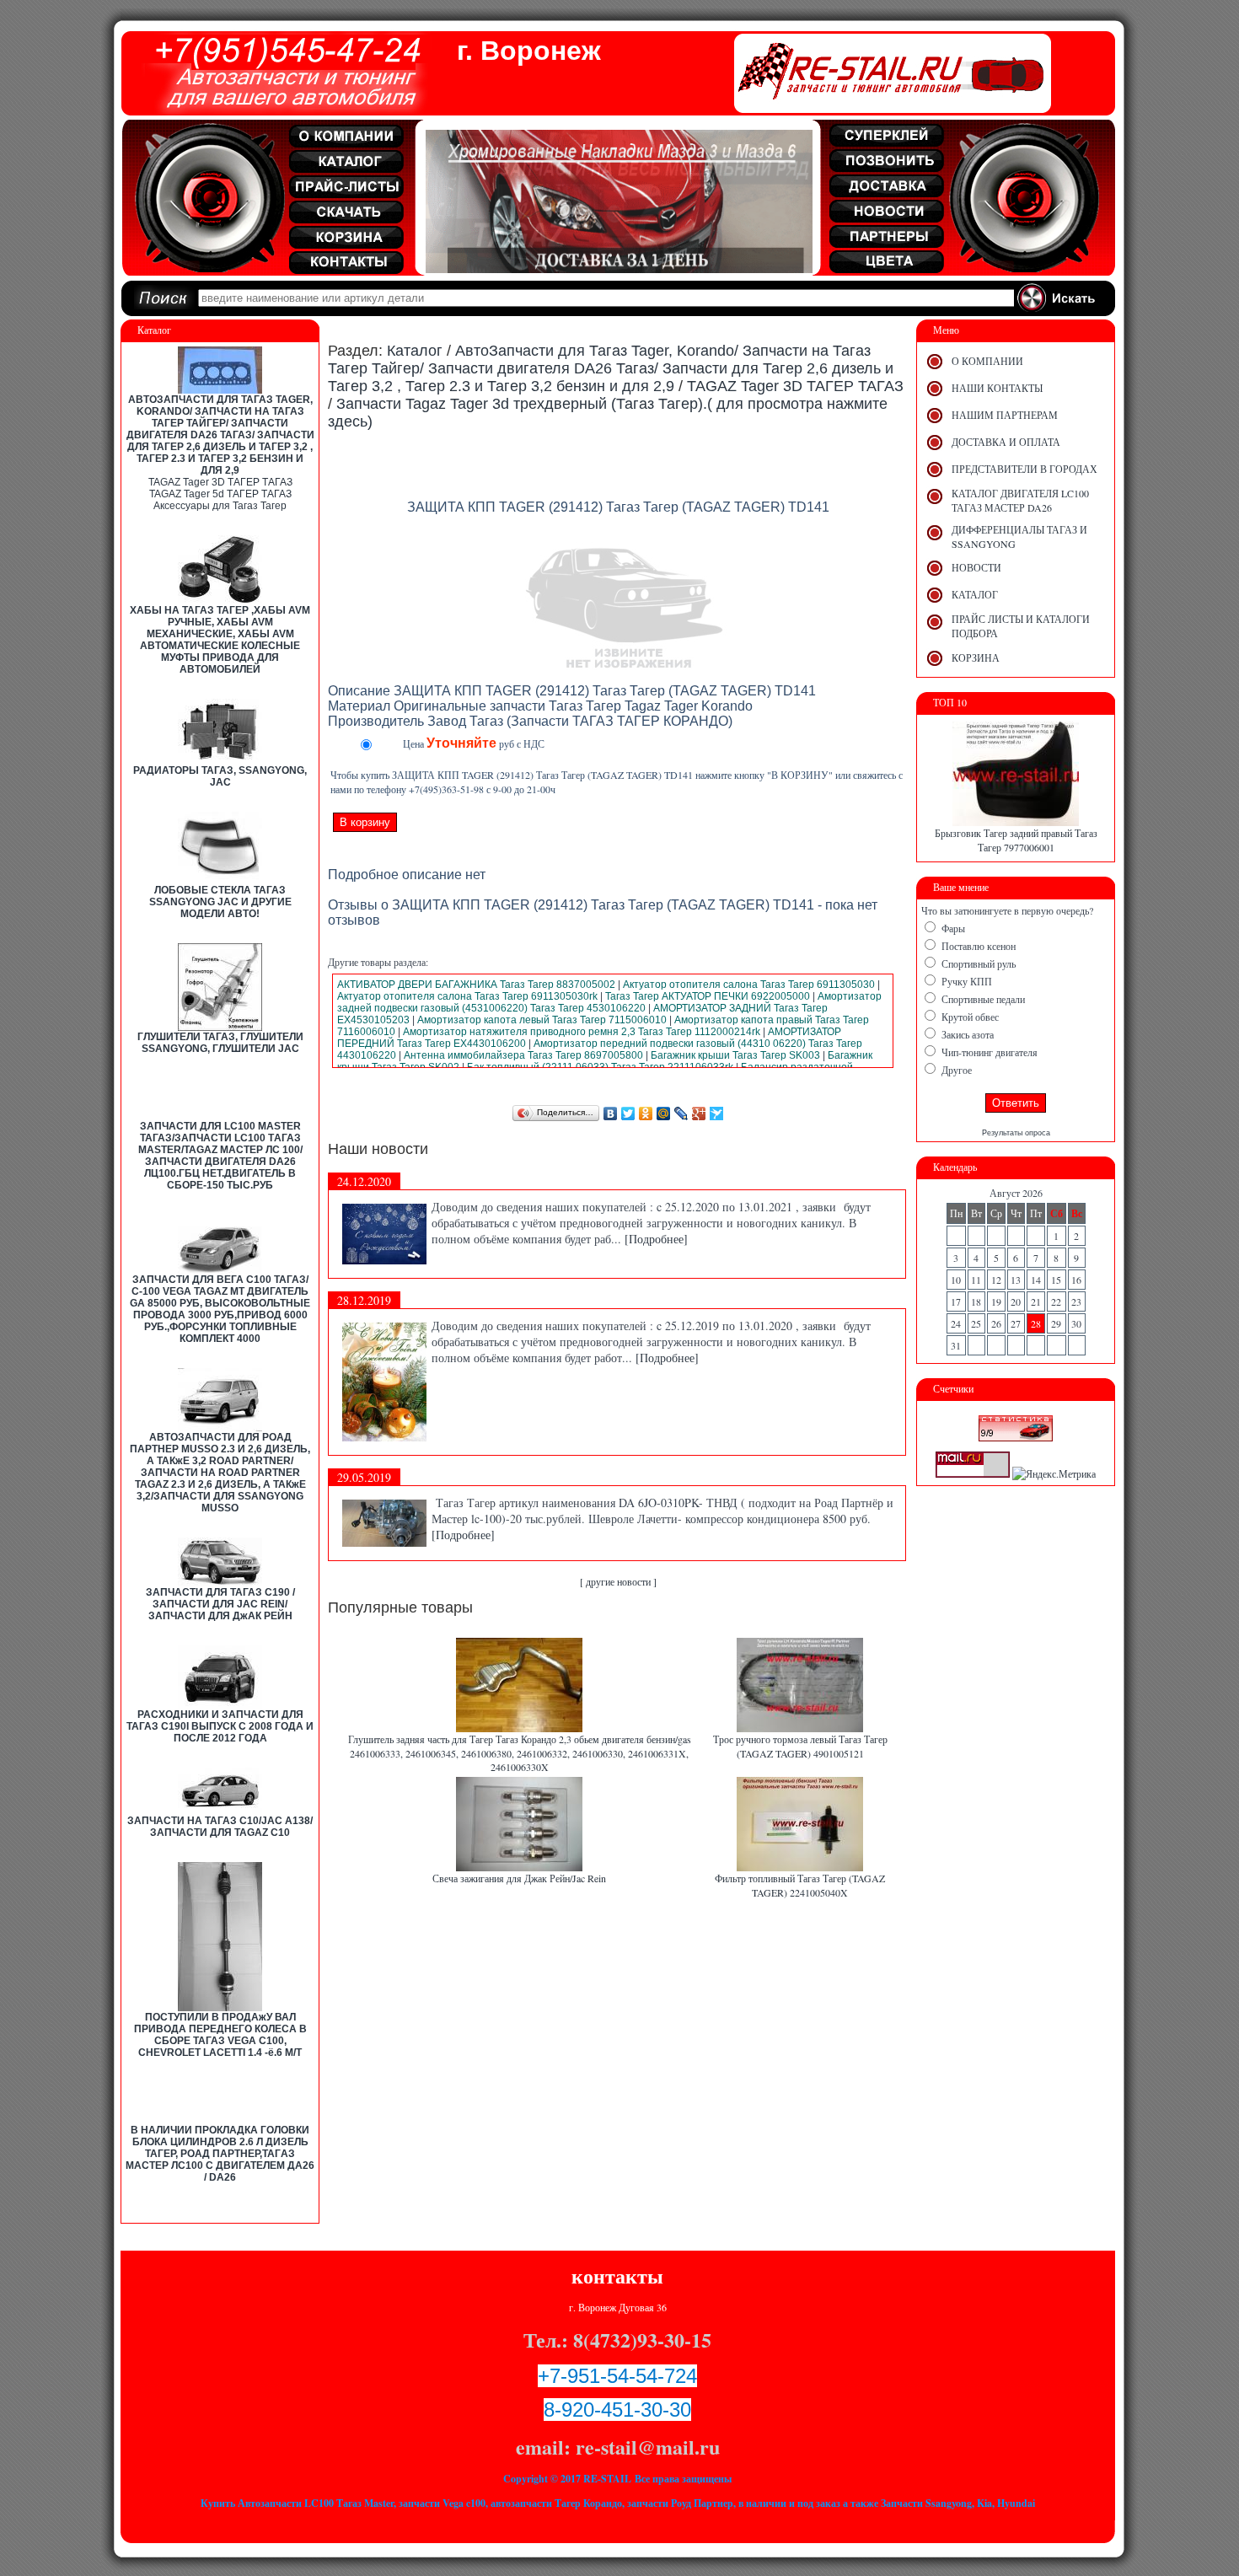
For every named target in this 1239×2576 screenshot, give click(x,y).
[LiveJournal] (681, 1114)
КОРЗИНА (976, 657)
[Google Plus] (699, 1114)
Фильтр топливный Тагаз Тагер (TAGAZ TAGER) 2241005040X (800, 1885)
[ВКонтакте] (611, 1114)
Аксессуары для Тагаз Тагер (220, 506)
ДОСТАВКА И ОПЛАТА (1006, 442)
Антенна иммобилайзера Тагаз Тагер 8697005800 (523, 1055)
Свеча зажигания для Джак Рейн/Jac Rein (519, 1878)
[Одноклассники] (646, 1114)
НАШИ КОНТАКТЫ (997, 388)
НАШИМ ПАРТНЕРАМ (1005, 415)
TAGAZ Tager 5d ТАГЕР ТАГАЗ (220, 494)
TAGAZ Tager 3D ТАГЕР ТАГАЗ (220, 482)
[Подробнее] (656, 1239)
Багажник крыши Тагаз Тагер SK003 (735, 1055)
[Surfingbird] (717, 1114)
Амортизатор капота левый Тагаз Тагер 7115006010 (542, 1020)
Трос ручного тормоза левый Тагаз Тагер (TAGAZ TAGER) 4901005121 (800, 1746)
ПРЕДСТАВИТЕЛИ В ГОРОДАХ (1024, 469)
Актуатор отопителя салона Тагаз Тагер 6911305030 (749, 985)
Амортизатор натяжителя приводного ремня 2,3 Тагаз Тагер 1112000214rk (582, 1032)
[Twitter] (628, 1114)
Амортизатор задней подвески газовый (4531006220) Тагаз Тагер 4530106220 (609, 1002)
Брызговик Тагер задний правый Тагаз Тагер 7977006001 (1016, 840)
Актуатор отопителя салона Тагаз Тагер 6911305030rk (467, 996)
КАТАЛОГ (975, 594)
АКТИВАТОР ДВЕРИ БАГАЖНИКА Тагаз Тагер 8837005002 (476, 985)
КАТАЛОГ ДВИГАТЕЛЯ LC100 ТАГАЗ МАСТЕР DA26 (1020, 500)
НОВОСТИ (976, 567)
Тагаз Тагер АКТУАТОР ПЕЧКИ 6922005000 (708, 996)
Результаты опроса (1016, 1133)
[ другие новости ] (618, 1581)
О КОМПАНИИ (987, 361)
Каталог (415, 351)
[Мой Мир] (664, 1114)
